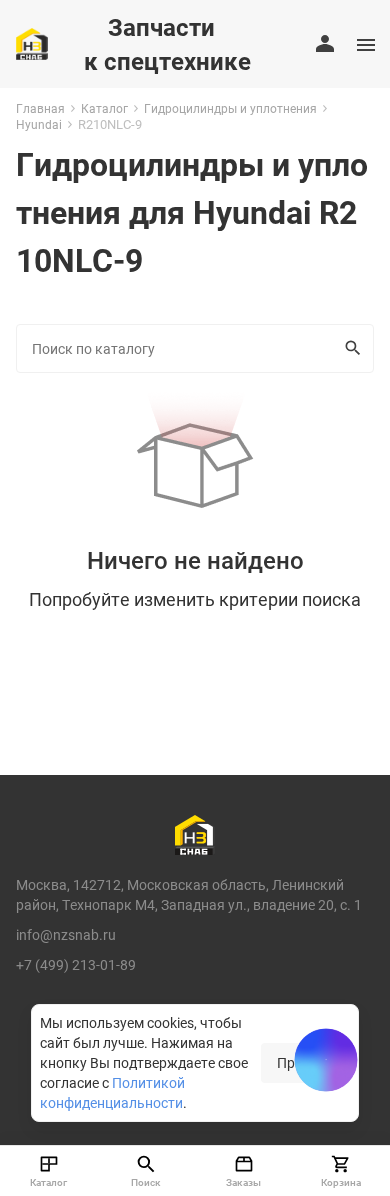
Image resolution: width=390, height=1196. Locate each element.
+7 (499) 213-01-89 (76, 964)
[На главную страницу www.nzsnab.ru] (32, 44)
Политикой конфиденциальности (112, 1092)
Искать (355, 348)
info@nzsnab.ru (66, 934)
